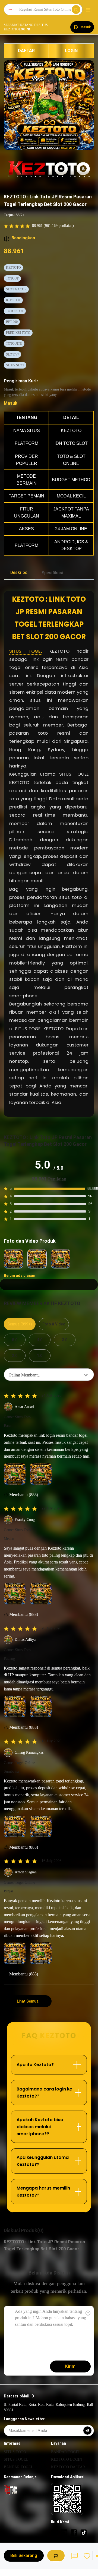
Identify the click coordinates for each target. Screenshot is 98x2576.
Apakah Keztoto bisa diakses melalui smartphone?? (40, 2127)
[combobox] (49, 1375)
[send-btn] (87, 2431)
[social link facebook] (74, 2532)
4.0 (40, 1340)
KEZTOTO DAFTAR (68, 2467)
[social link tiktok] (84, 2532)
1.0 (40, 1356)
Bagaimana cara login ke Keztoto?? (44, 2093)
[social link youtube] (64, 2532)
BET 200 (12, 322)
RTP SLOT (13, 300)
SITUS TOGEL (26, 651)
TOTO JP (12, 278)
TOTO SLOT (15, 311)
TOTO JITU (14, 344)
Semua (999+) (20, 1324)
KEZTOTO (13, 268)
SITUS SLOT (15, 365)
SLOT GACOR (16, 289)
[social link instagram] (54, 2532)
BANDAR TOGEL (19, 2467)
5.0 (15, 1340)
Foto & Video (54, 1324)
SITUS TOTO (15, 2452)
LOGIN (71, 51)
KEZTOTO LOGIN (67, 2459)
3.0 (65, 1340)
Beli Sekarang (24, 2556)
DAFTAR (26, 51)
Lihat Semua (28, 2001)
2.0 (15, 1356)
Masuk (11, 403)
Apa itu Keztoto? (35, 2065)
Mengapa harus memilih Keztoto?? (43, 2192)
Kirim (70, 2366)
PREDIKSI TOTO (18, 333)
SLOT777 (12, 354)
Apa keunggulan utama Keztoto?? (43, 2161)
